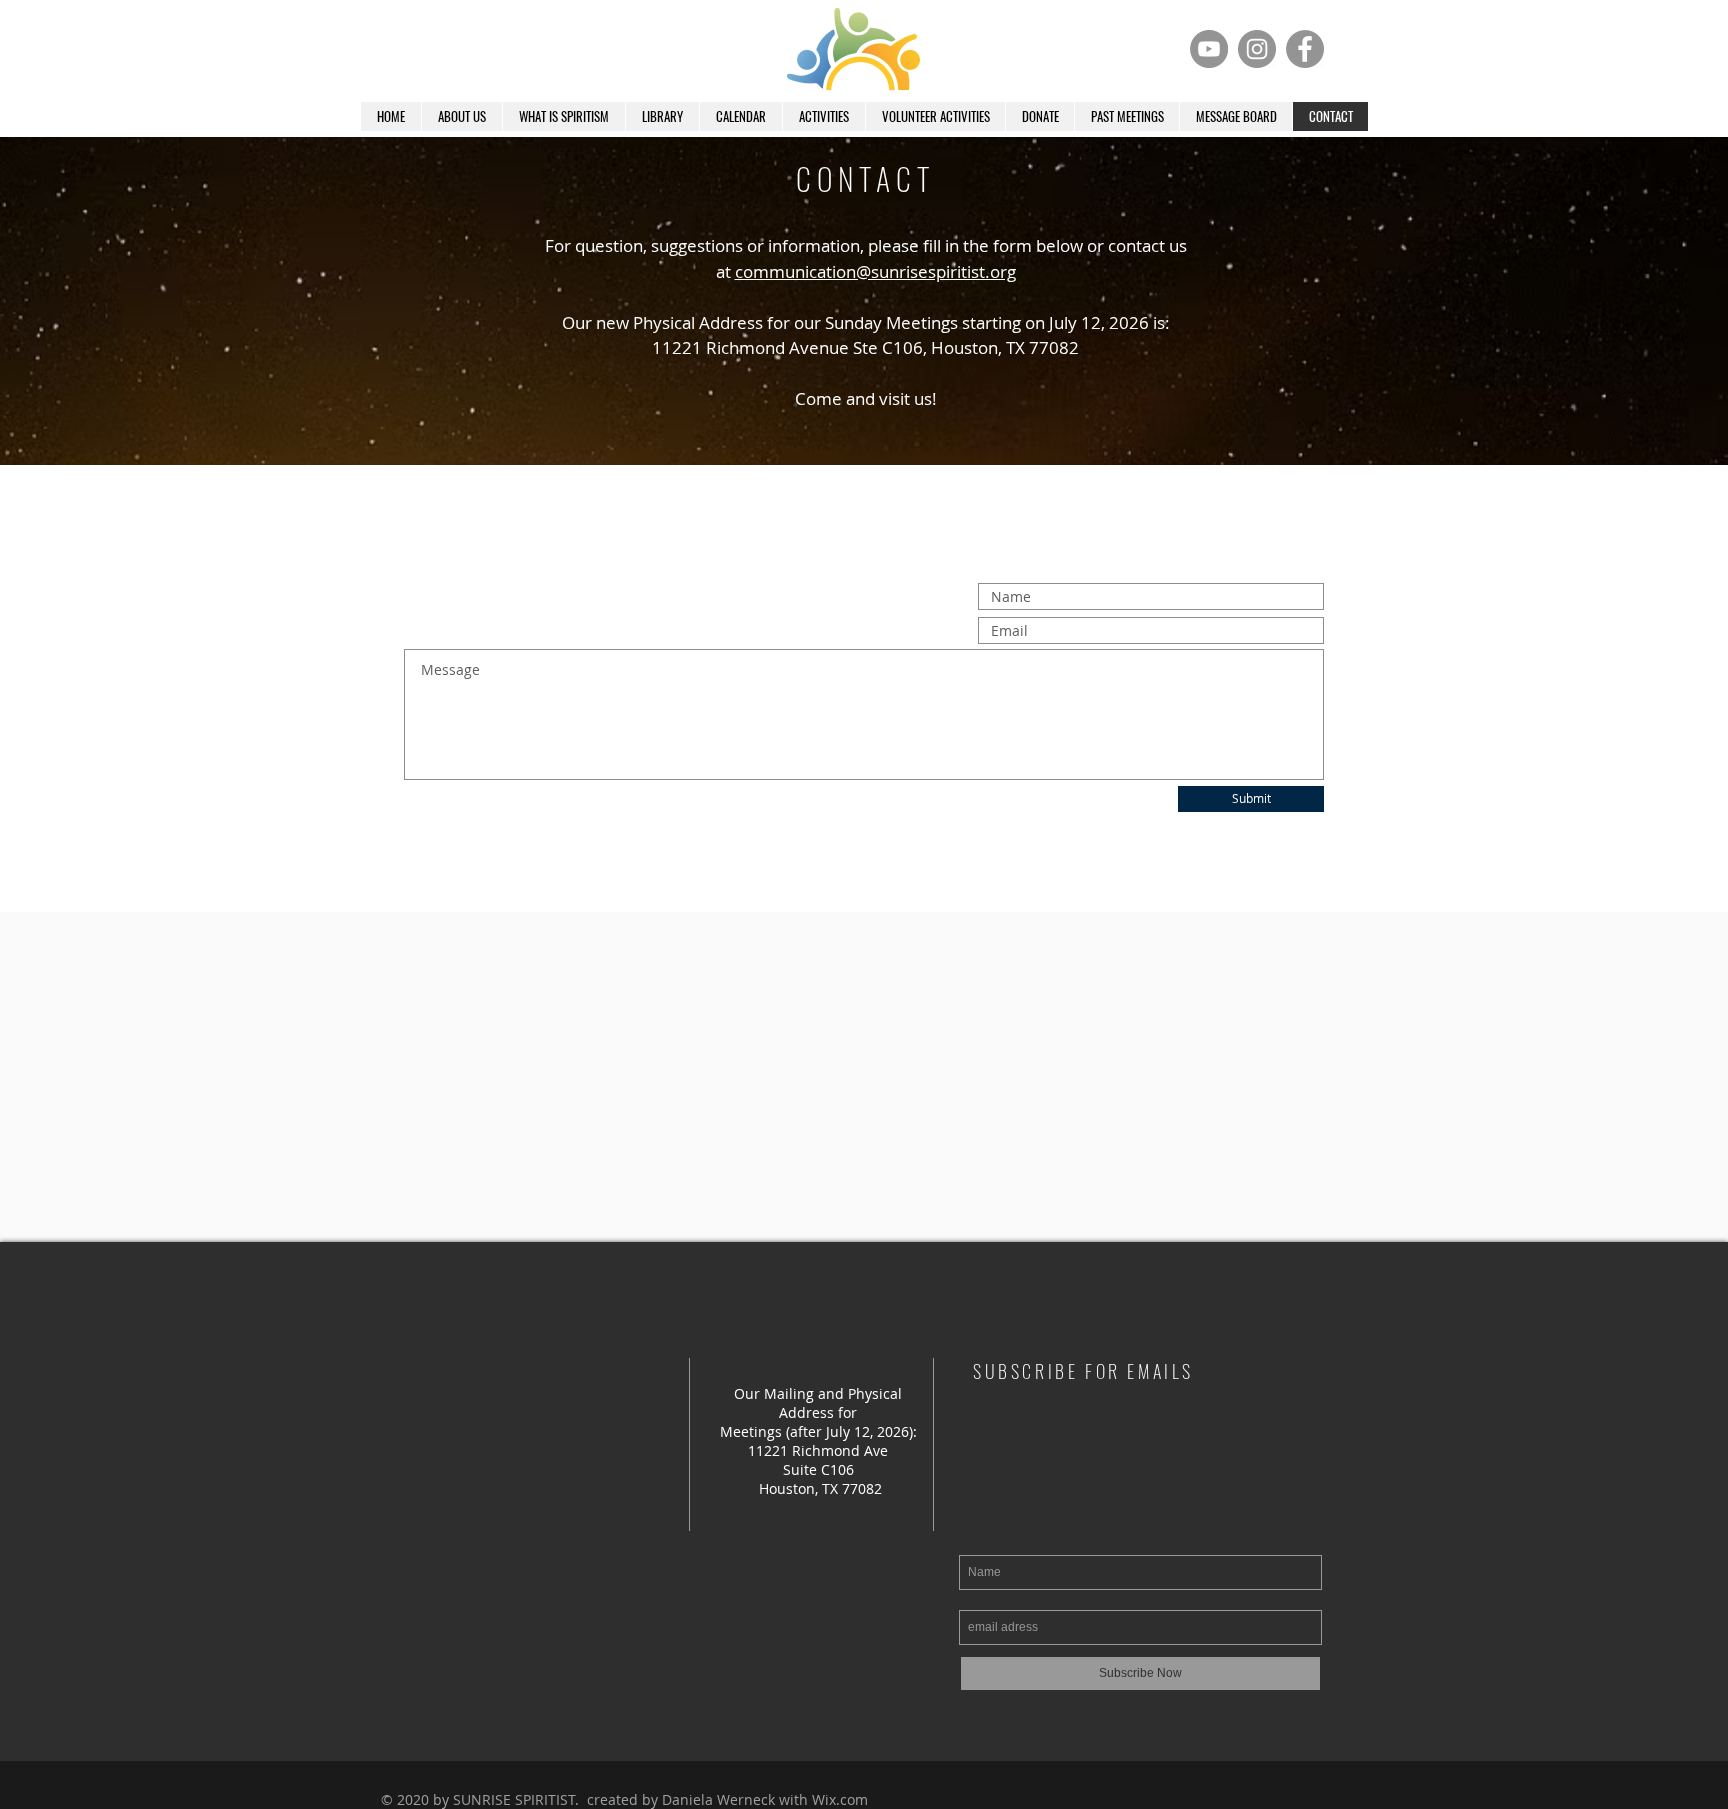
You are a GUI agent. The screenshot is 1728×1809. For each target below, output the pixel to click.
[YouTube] (1209, 49)
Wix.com (840, 1799)
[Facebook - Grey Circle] (1305, 49)
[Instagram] (1257, 49)
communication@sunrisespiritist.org (875, 271)
